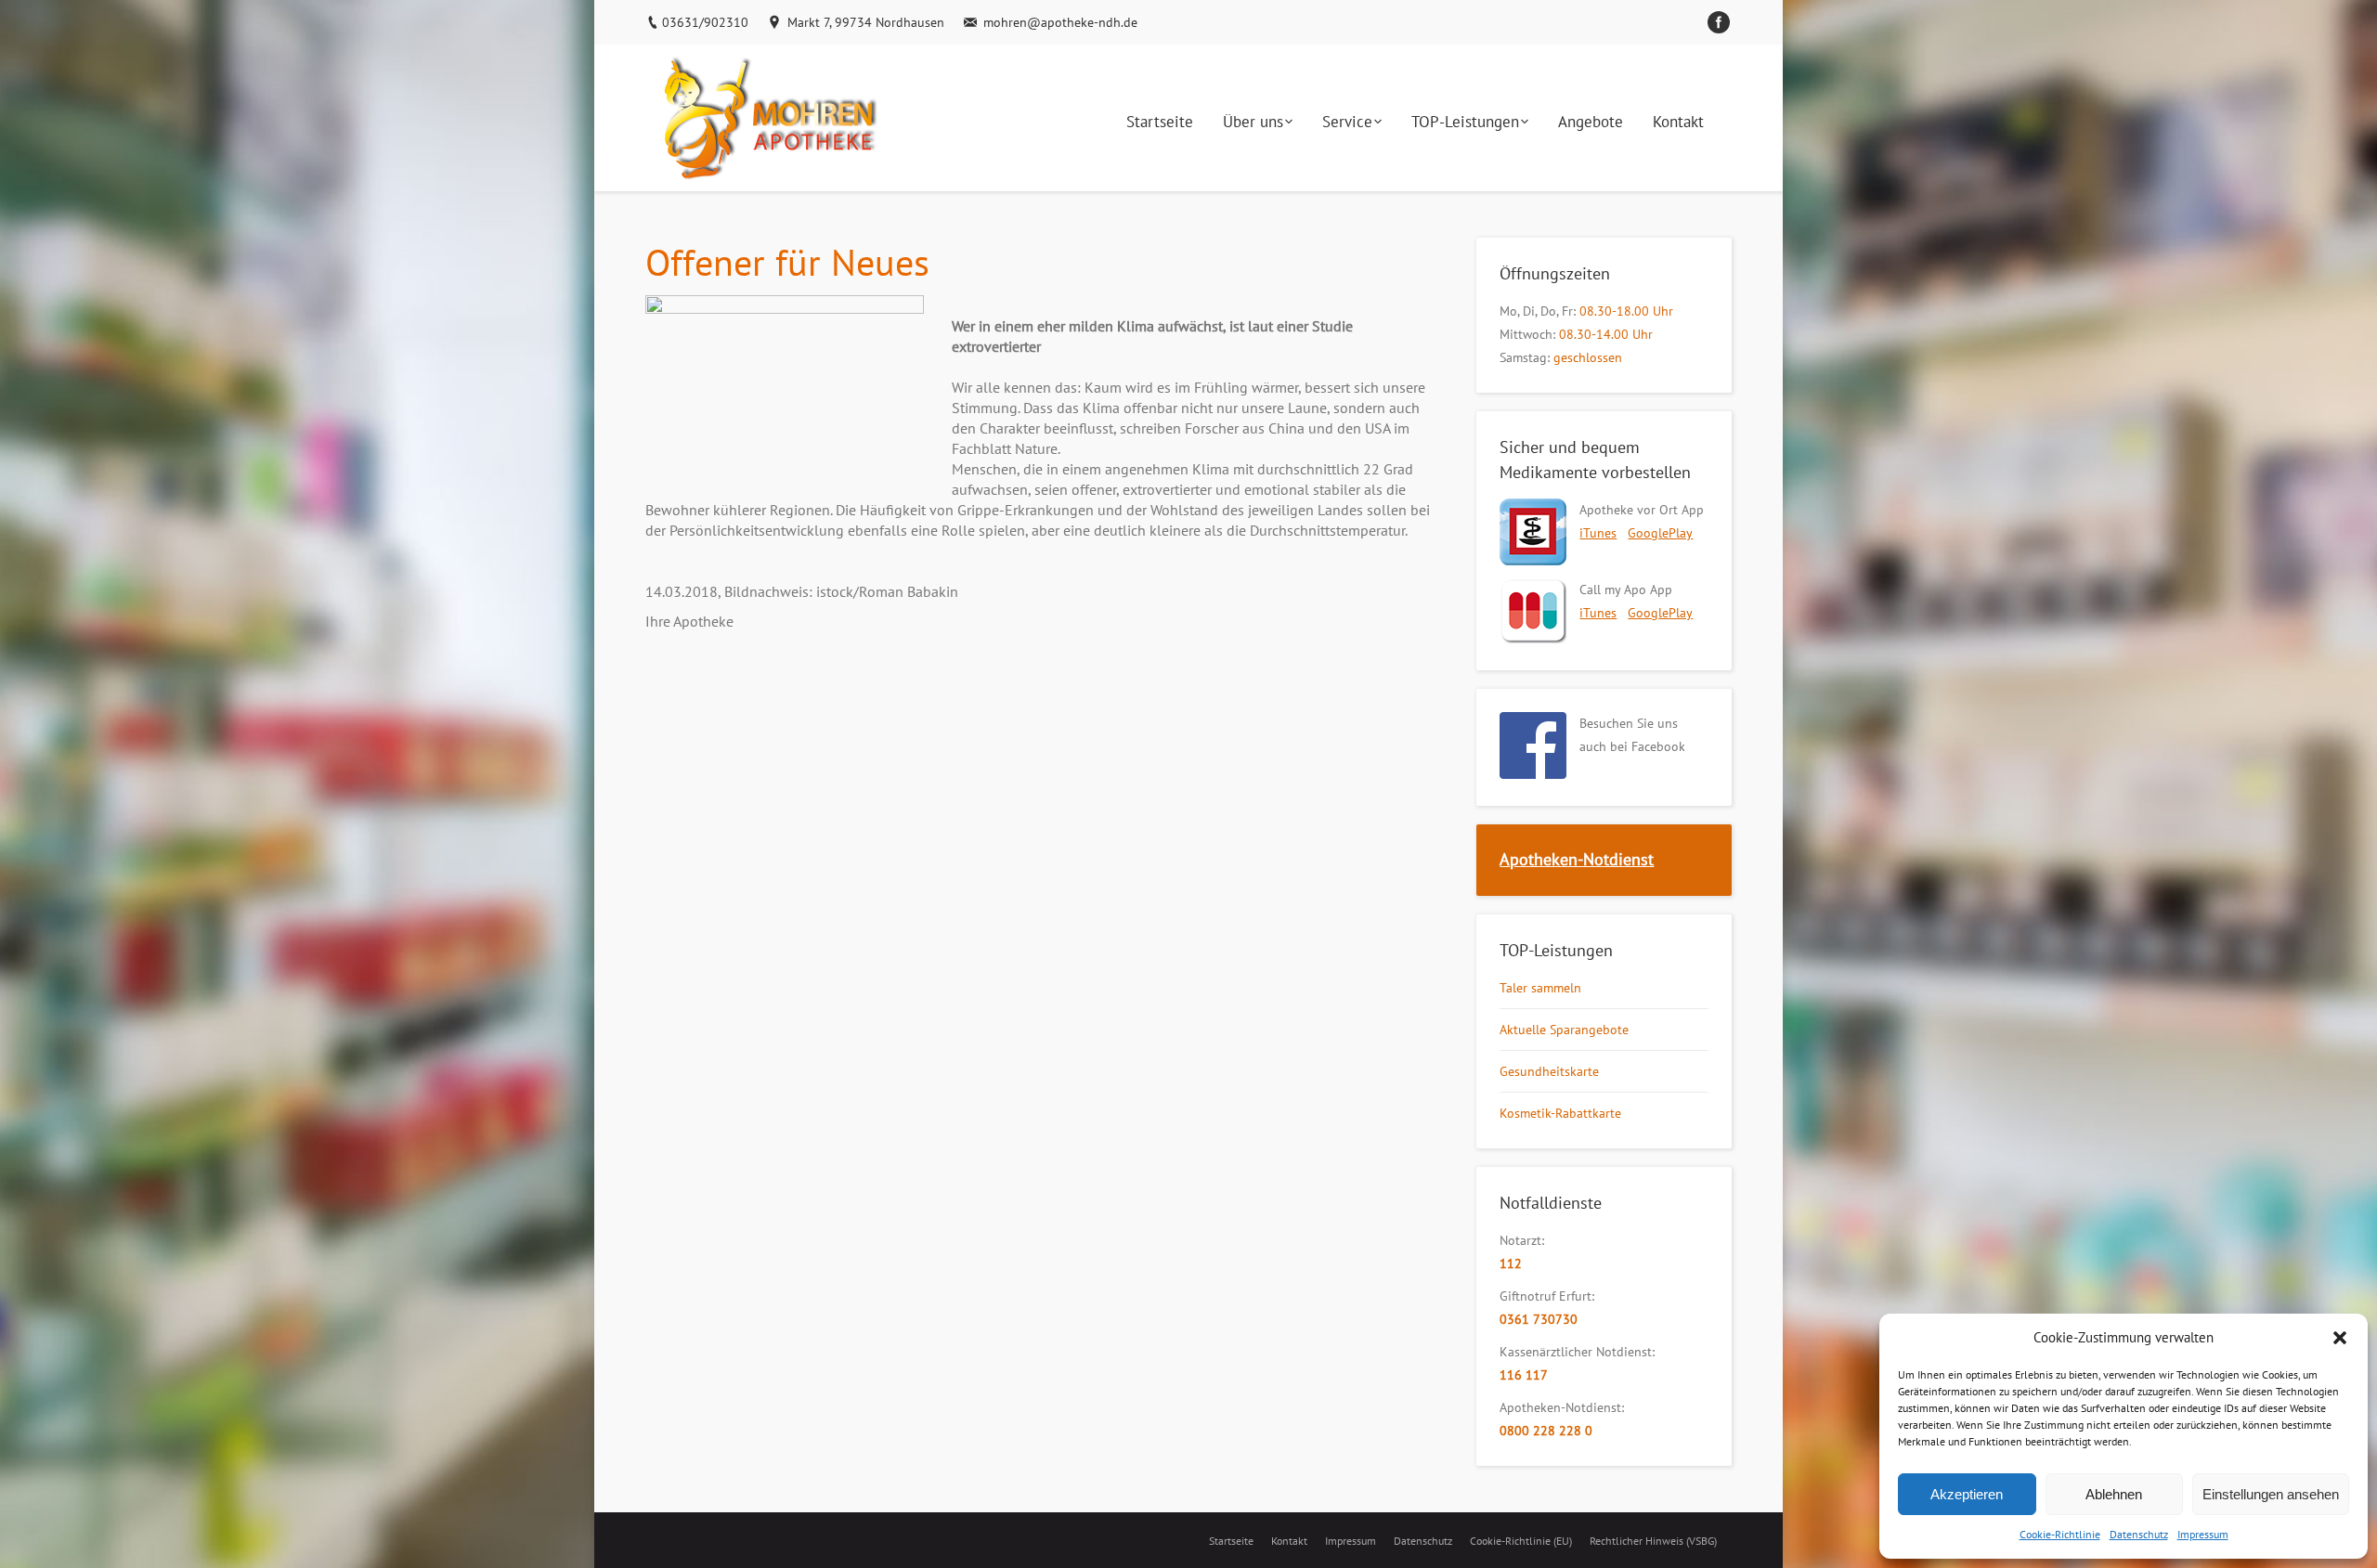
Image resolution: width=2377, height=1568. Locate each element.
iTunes (1598, 533)
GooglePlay (1660, 533)
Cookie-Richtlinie (2060, 1534)
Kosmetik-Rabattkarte (1560, 1113)
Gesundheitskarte (1549, 1071)
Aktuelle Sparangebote (1564, 1030)
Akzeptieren (1967, 1494)
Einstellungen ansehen (2271, 1494)
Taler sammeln (1540, 988)
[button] (2340, 1338)
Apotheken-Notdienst (1577, 859)
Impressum (2203, 1534)
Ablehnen (2114, 1494)
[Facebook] (1719, 22)
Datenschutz (2139, 1534)
